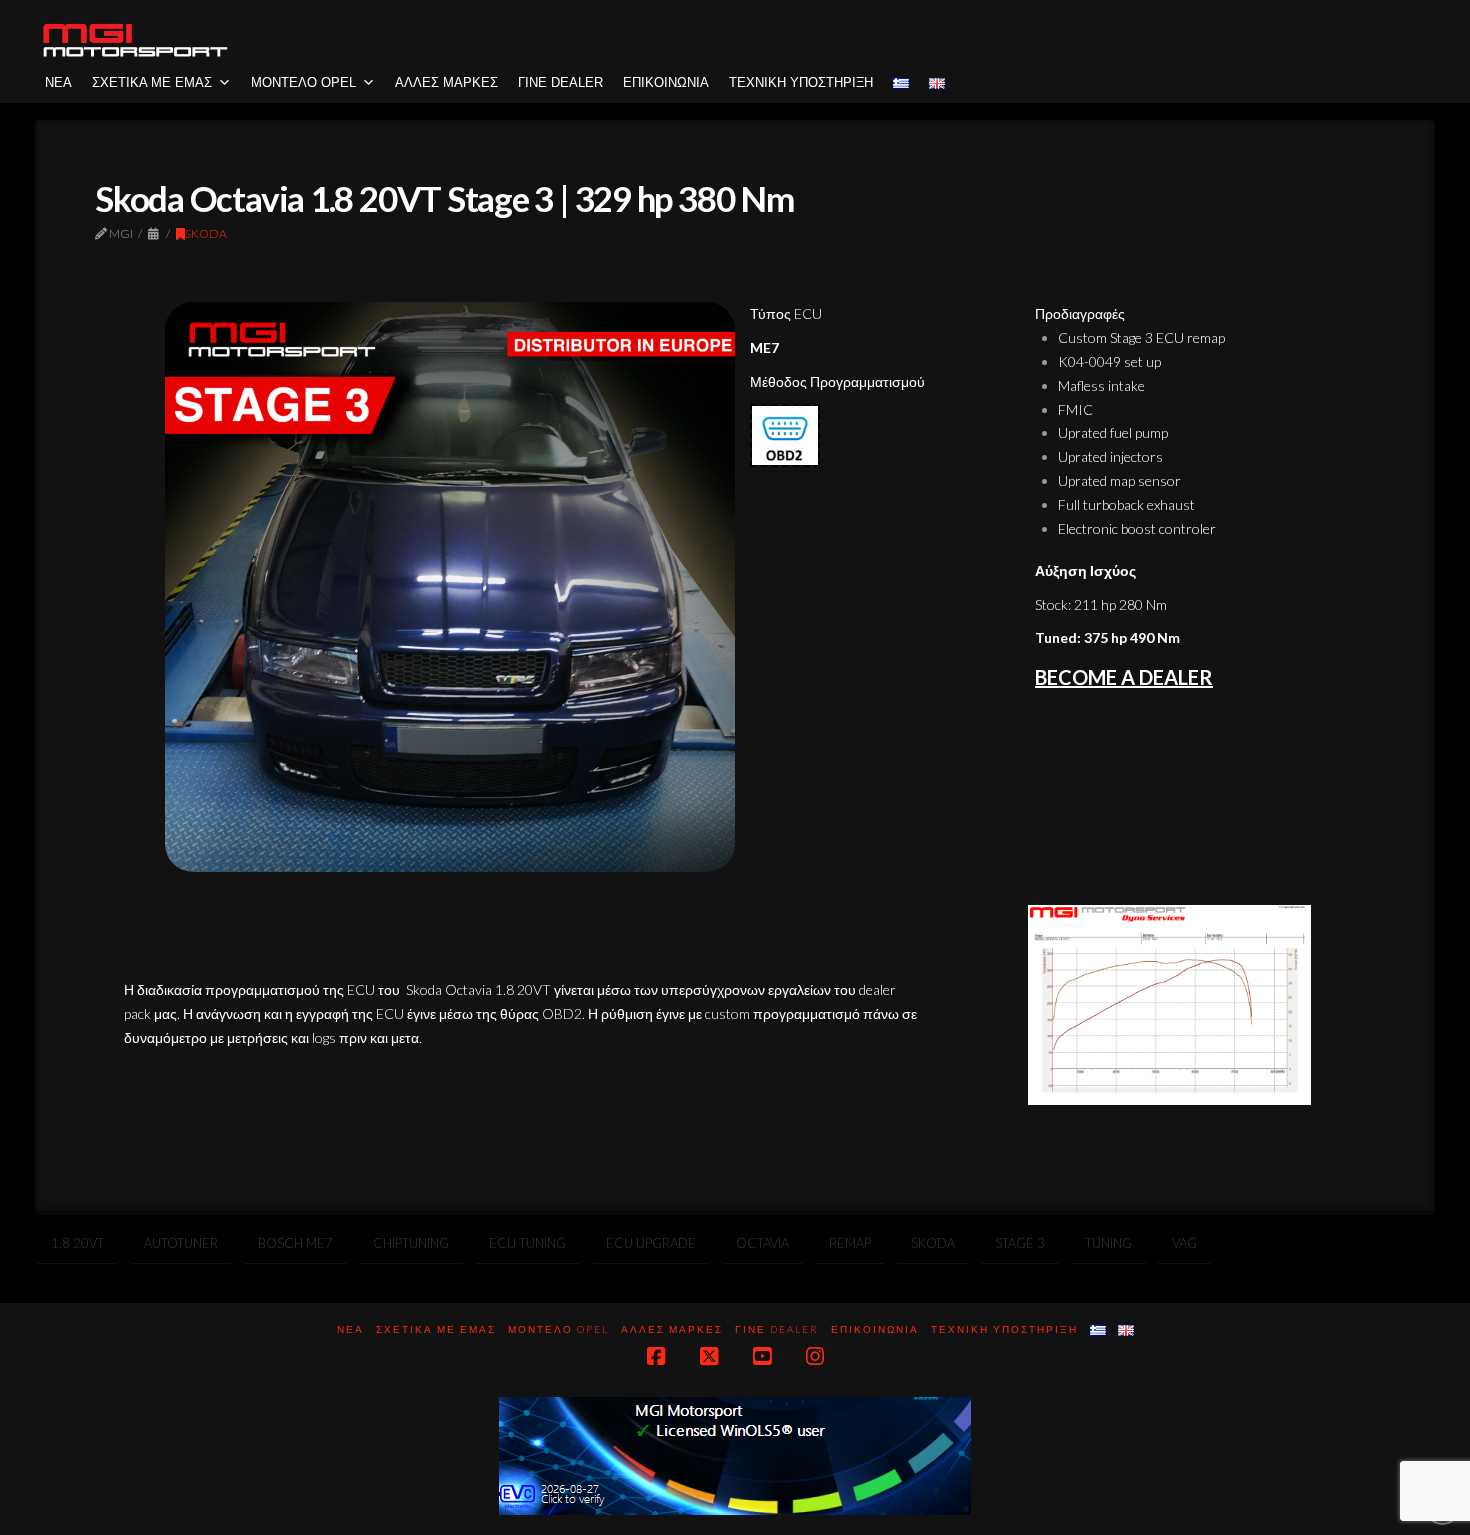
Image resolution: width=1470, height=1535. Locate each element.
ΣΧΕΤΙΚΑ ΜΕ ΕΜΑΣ (152, 82)
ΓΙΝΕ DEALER (560, 82)
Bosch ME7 (295, 1243)
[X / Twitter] (709, 1356)
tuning (1108, 1243)
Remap (850, 1243)
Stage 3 (1020, 1243)
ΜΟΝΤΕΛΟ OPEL (303, 82)
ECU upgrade (651, 1243)
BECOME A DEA (1106, 677)
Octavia (762, 1243)
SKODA (206, 233)
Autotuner (181, 1243)
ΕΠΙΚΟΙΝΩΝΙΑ (666, 82)
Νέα (58, 82)
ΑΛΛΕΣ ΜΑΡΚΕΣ (446, 82)
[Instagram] (815, 1356)
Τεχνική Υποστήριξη (801, 82)
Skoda (933, 1243)
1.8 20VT (77, 1243)
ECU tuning (527, 1243)
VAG (1184, 1243)
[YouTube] (762, 1356)
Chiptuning (411, 1243)
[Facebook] (656, 1356)
